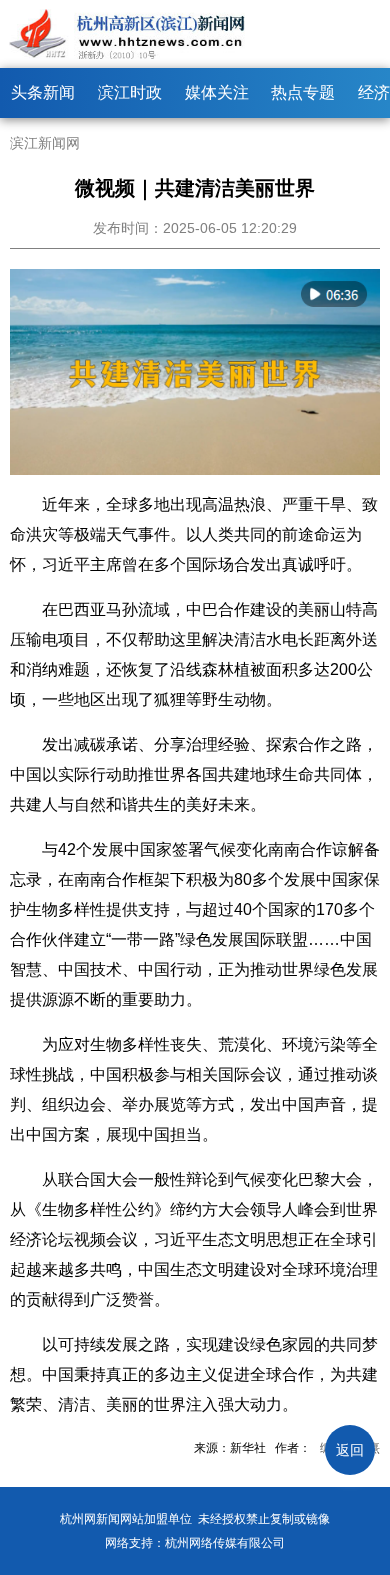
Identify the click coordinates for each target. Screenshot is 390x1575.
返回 (350, 1450)
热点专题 (303, 92)
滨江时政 (130, 92)
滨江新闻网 (45, 143)
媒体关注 (217, 92)
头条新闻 (43, 92)
